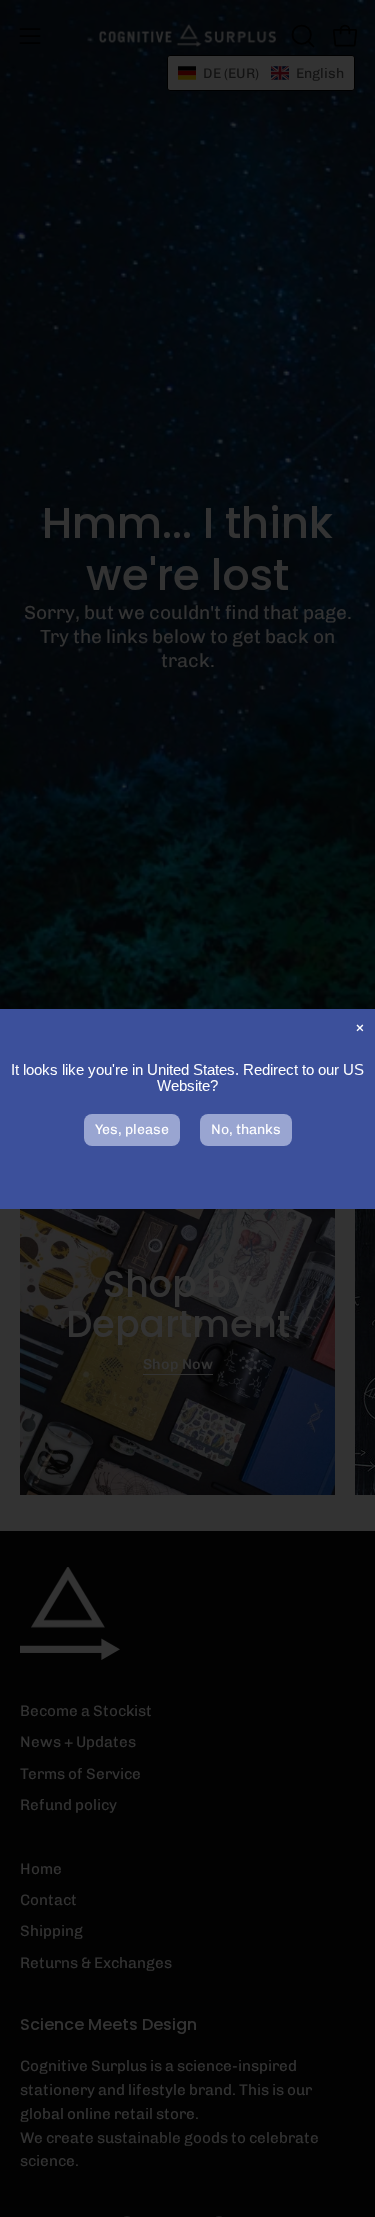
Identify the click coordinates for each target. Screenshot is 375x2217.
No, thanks (246, 1129)
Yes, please (132, 1129)
